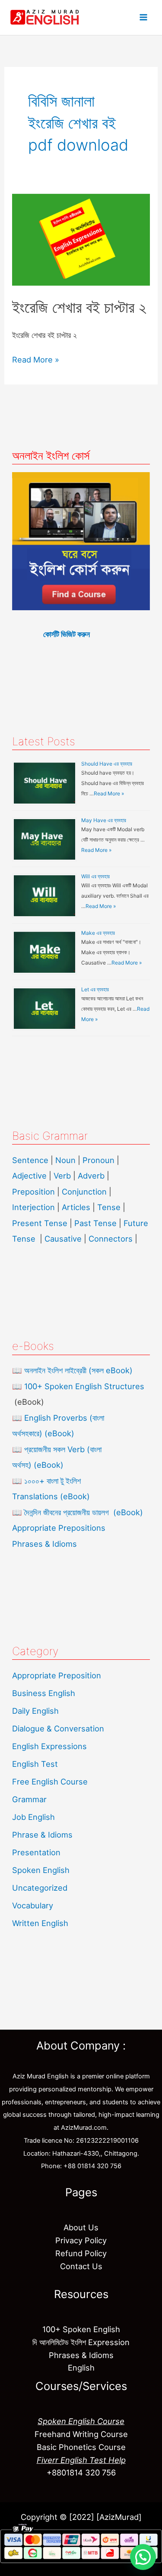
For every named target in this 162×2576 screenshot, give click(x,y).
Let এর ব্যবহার (95, 989)
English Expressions (49, 1746)
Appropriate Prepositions (59, 1528)
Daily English (35, 1711)
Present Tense (40, 1223)
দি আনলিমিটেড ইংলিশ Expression (81, 2342)
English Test (35, 1764)
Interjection (33, 1207)
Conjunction (84, 1192)
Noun (65, 1160)
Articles (76, 1207)
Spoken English (41, 1870)
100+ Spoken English (81, 2329)
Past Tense (95, 1223)
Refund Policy (81, 2253)
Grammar (29, 1799)
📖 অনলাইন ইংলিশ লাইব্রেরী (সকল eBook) (72, 1370)
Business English (44, 1693)
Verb (62, 1176)
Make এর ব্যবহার (98, 933)
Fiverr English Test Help (81, 2460)
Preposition (35, 1192)
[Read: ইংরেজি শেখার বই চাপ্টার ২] (81, 239)
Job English (33, 1817)
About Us (81, 2227)
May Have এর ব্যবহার (104, 820)
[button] (143, 2557)
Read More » (36, 359)
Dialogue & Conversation (58, 1728)
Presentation (36, 1852)
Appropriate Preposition (57, 1675)
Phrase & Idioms (42, 1835)
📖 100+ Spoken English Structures (78, 1386)
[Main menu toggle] (143, 18)
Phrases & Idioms (44, 1544)
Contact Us (81, 2266)
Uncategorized (40, 1888)
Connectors (111, 1239)
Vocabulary (33, 1905)
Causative (63, 1239)
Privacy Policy (81, 2240)
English (81, 2368)
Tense (109, 1207)
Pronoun (98, 1160)
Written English (40, 1923)
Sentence (30, 1160)
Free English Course (50, 1781)
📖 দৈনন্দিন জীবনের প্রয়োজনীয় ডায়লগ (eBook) (78, 1512)
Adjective (29, 1176)
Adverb (91, 1176)
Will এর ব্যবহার (95, 876)
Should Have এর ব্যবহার (107, 764)
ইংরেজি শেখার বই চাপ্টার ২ (79, 307)
